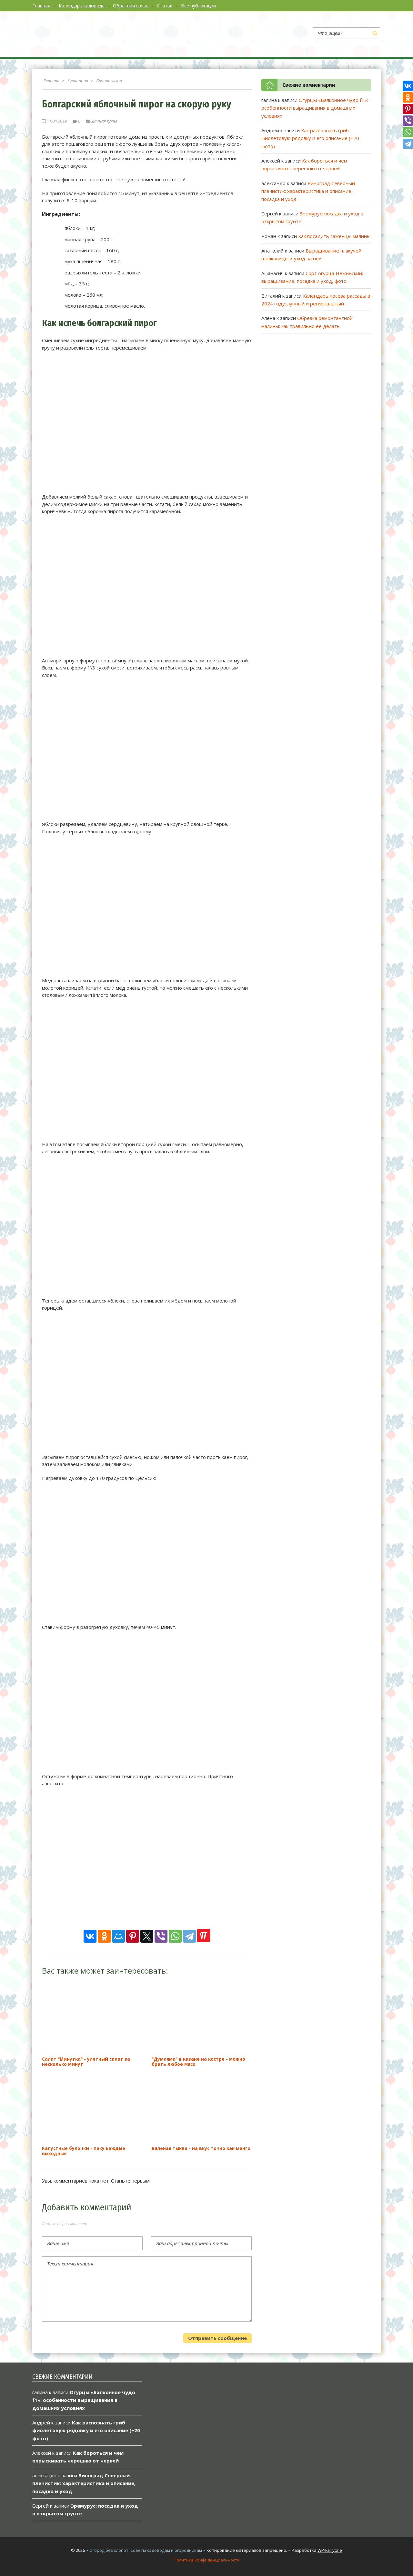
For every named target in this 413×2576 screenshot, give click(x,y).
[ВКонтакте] (90, 1936)
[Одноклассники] (104, 1936)
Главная (41, 6)
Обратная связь (131, 6)
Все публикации (198, 6)
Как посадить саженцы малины (334, 236)
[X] (147, 1936)
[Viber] (161, 1936)
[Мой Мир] (118, 1936)
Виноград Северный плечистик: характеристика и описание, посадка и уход (308, 191)
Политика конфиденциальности (207, 2560)
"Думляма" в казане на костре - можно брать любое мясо (198, 2061)
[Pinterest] (133, 1936)
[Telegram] (189, 1936)
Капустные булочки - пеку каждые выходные (84, 2151)
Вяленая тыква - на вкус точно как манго (201, 2148)
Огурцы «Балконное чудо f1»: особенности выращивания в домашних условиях (315, 108)
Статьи (165, 6)
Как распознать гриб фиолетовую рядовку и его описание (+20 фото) (310, 138)
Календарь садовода (82, 6)
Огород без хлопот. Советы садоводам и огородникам (146, 2550)
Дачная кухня (105, 121)
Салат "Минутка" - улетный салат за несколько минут (86, 2061)
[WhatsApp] (175, 1936)
